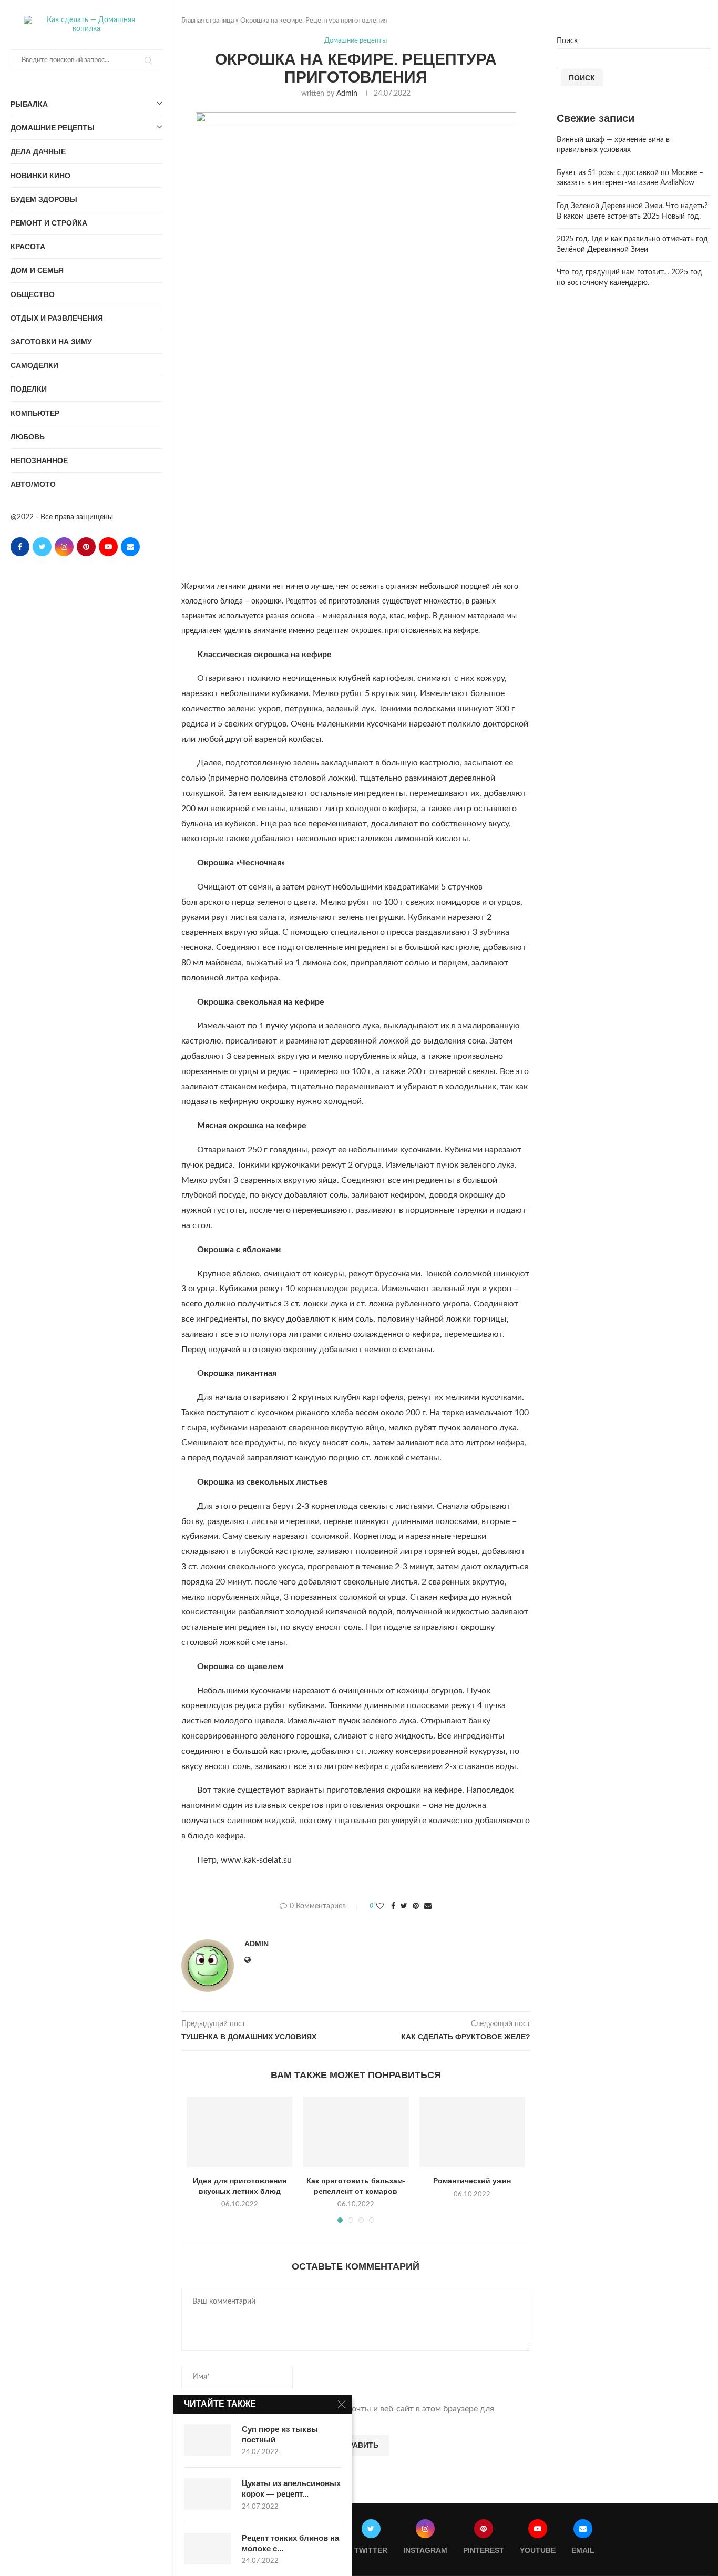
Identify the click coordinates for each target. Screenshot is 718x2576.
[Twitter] (42, 547)
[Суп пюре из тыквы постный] (208, 2440)
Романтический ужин (472, 2181)
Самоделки (34, 365)
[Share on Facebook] (393, 1907)
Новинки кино (40, 176)
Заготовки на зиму (51, 342)
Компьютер (35, 413)
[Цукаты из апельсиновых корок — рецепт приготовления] (208, 2494)
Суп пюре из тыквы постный (280, 2434)
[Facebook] (20, 547)
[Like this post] (380, 1907)
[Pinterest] (86, 547)
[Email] (130, 547)
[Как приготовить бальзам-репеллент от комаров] (356, 2132)
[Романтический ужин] (472, 2132)
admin (347, 94)
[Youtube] (108, 547)
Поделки (29, 389)
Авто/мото (33, 484)
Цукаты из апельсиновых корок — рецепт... (291, 2488)
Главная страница (208, 21)
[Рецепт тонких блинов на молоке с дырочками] (208, 2549)
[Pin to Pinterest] (416, 1907)
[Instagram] (64, 547)
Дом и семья (37, 270)
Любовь (28, 437)
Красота (28, 247)
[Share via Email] (428, 1907)
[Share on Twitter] (404, 1907)
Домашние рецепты (53, 128)
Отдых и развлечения (57, 318)
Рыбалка (29, 104)
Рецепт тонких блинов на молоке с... (290, 2543)
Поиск (567, 41)
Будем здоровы (44, 199)
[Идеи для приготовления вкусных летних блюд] (239, 2132)
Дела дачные (38, 151)
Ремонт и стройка (49, 223)
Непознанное (39, 461)
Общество (33, 294)
